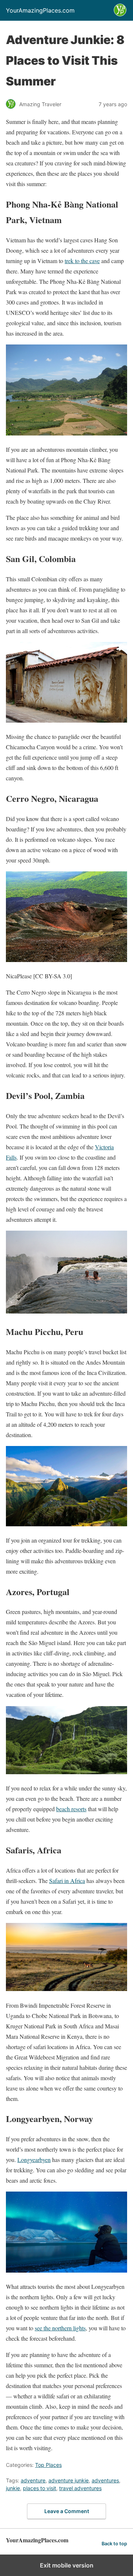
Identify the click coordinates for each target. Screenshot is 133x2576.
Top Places (48, 2465)
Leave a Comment (67, 2511)
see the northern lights (60, 2328)
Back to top (114, 2544)
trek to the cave (82, 261)
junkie (13, 2488)
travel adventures (80, 2488)
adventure (33, 2480)
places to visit (40, 2488)
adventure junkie (69, 2480)
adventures (105, 2480)
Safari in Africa (67, 1881)
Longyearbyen (34, 2160)
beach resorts (71, 1809)
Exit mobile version (67, 2565)
